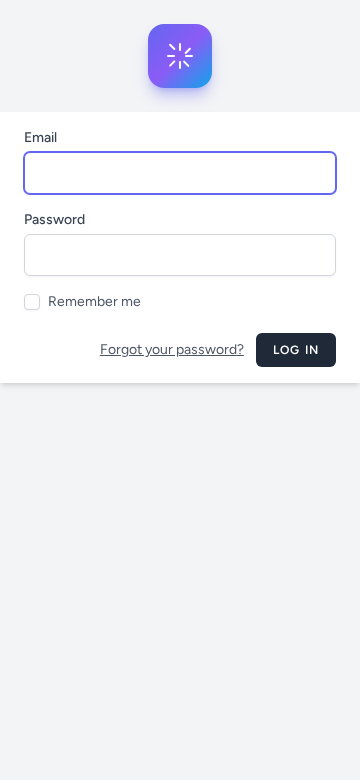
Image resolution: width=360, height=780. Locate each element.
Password (54, 219)
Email (40, 137)
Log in (296, 350)
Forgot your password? (172, 349)
